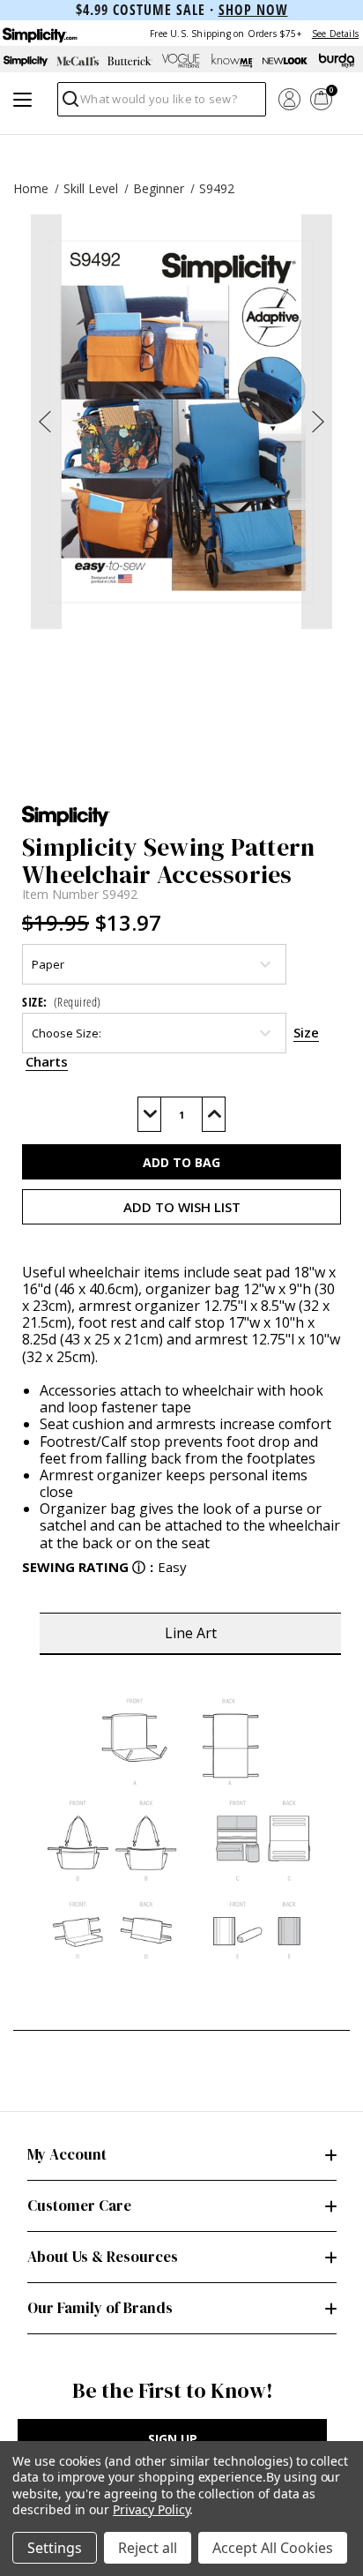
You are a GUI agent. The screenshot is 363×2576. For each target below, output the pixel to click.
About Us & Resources (103, 2257)
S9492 (217, 188)
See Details (335, 34)
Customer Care (79, 2205)
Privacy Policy (151, 2509)
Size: (62, 1002)
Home (31, 188)
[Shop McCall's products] (78, 61)
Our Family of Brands (100, 2308)
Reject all (148, 2548)
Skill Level (91, 188)
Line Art (191, 1633)
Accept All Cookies (273, 2548)
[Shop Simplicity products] (26, 61)
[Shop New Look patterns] (285, 61)
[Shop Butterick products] (130, 61)
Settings (55, 2548)
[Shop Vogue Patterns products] (182, 61)
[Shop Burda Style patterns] (337, 61)
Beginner (159, 188)
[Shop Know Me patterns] (233, 61)
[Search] (69, 104)
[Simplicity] (39, 33)
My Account (67, 2154)
